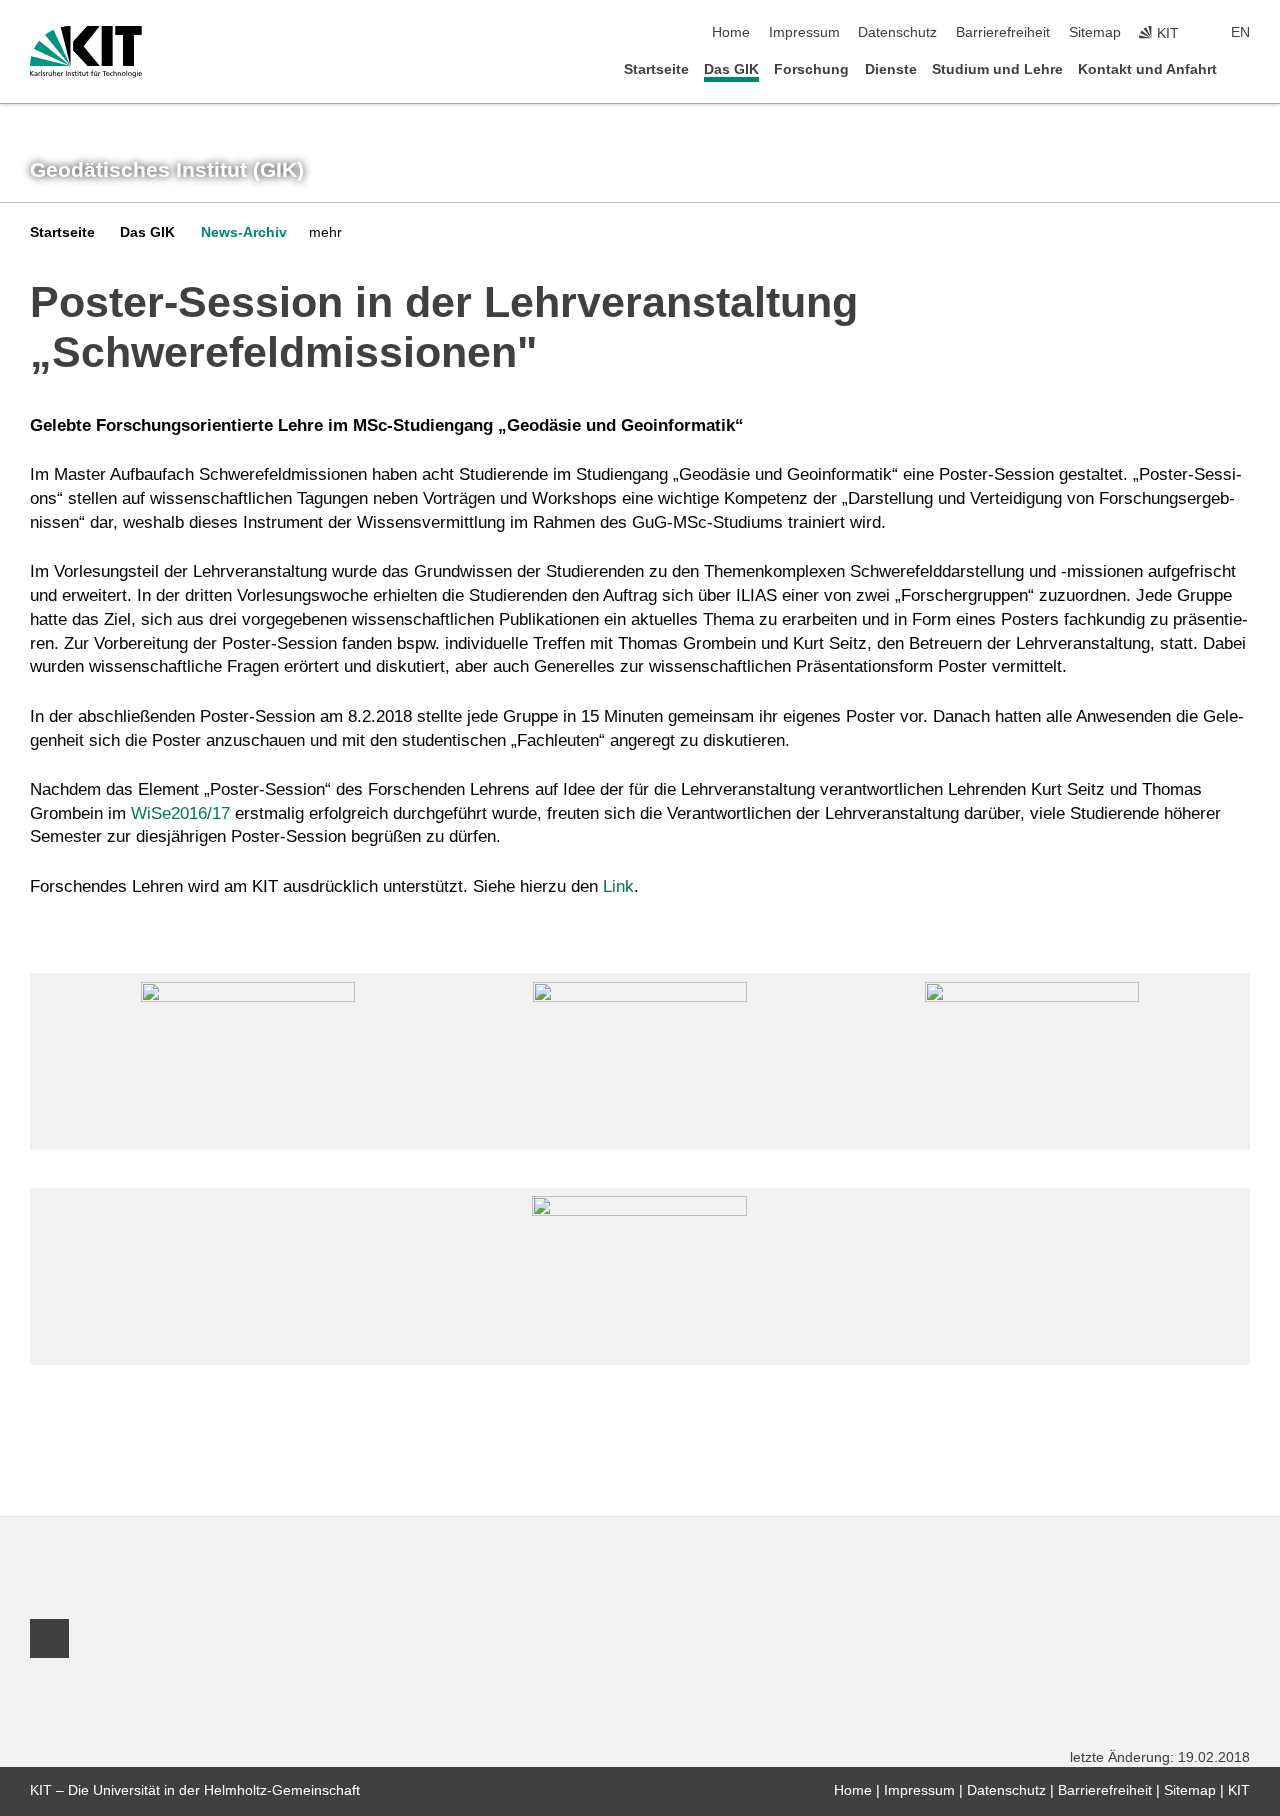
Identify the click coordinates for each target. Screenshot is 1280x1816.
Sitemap (1095, 32)
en (1240, 32)
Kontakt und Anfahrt (1147, 69)
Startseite (656, 69)
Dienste (891, 69)
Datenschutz (897, 32)
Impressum (804, 32)
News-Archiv (244, 232)
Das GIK (731, 69)
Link (618, 886)
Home (731, 32)
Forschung (811, 69)
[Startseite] (1244, 68)
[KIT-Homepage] (86, 52)
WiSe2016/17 (180, 813)
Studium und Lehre (997, 69)
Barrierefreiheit (1003, 32)
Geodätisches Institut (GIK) (167, 170)
